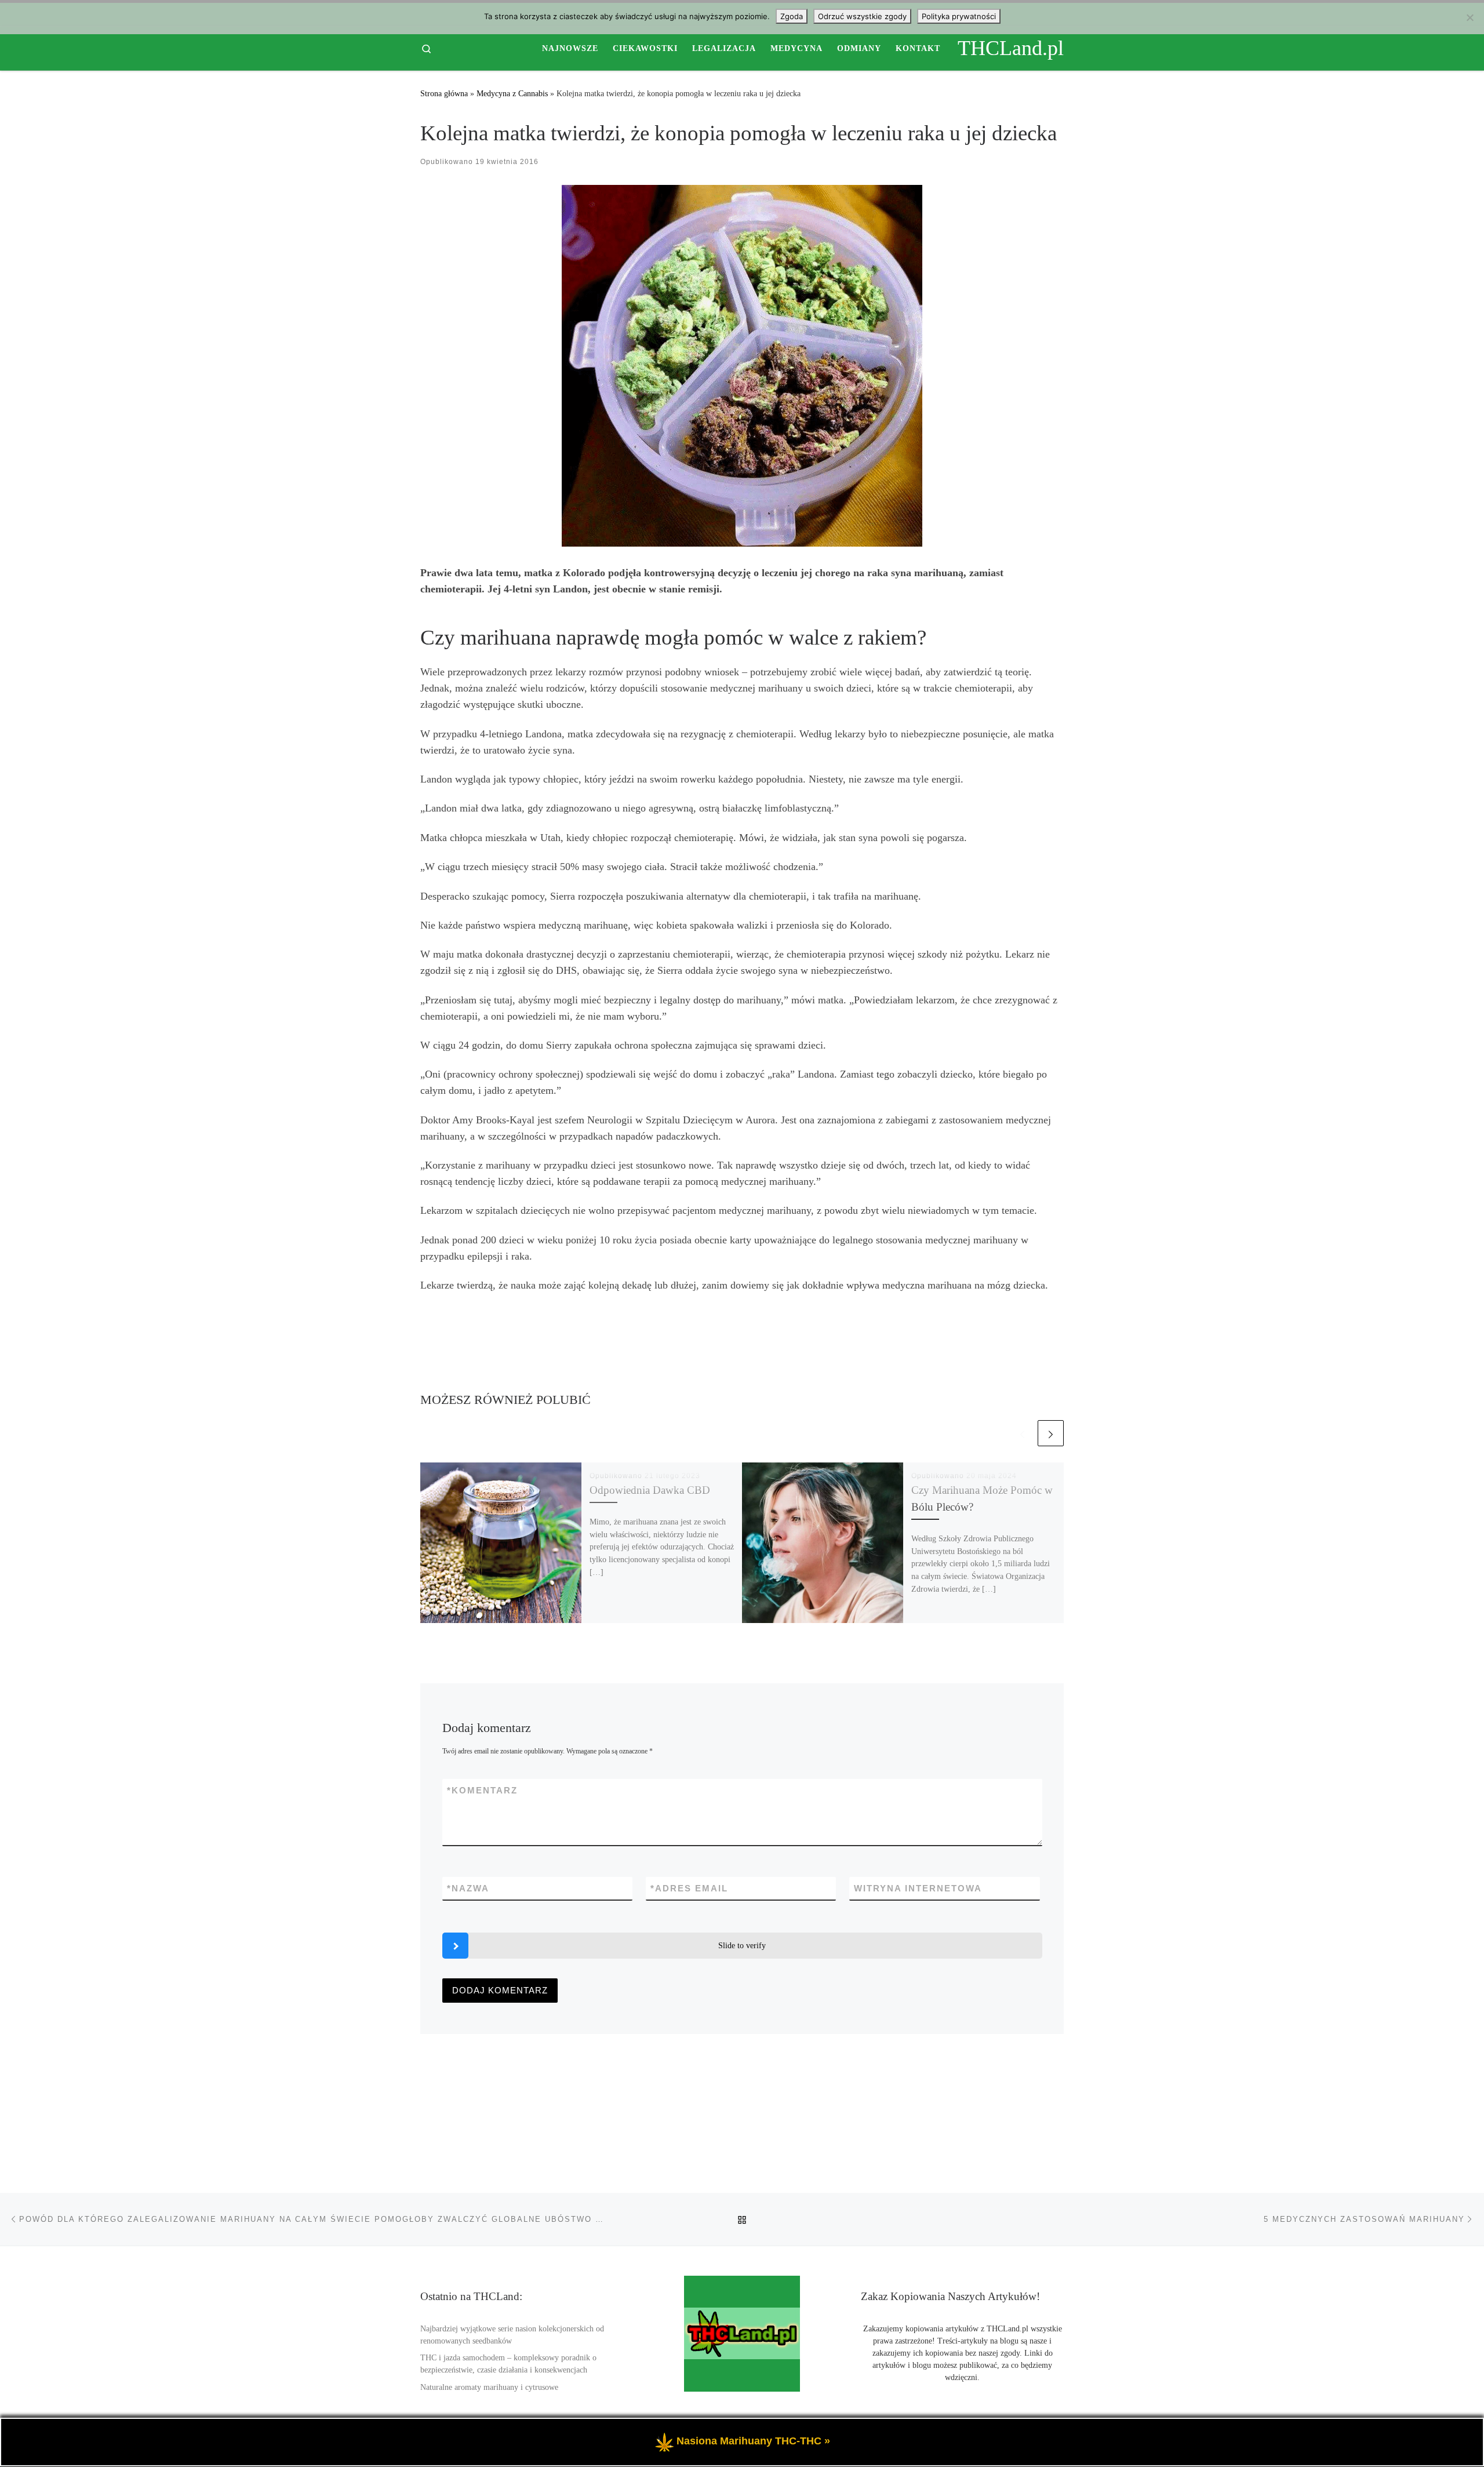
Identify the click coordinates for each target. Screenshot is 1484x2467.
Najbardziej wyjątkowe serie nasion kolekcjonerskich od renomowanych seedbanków (512, 2335)
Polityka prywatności (959, 16)
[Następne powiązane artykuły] (1051, 1433)
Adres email (689, 1888)
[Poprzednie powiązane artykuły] (1022, 1433)
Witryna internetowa (918, 1888)
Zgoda (792, 16)
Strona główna (444, 93)
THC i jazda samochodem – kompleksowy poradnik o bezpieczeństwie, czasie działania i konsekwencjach (508, 2364)
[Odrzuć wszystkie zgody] (1470, 17)
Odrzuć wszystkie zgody (862, 16)
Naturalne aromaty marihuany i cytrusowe (489, 2387)
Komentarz (482, 1790)
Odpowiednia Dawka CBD (650, 1490)
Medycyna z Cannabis (512, 93)
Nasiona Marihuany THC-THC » (753, 2441)
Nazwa (468, 1888)
